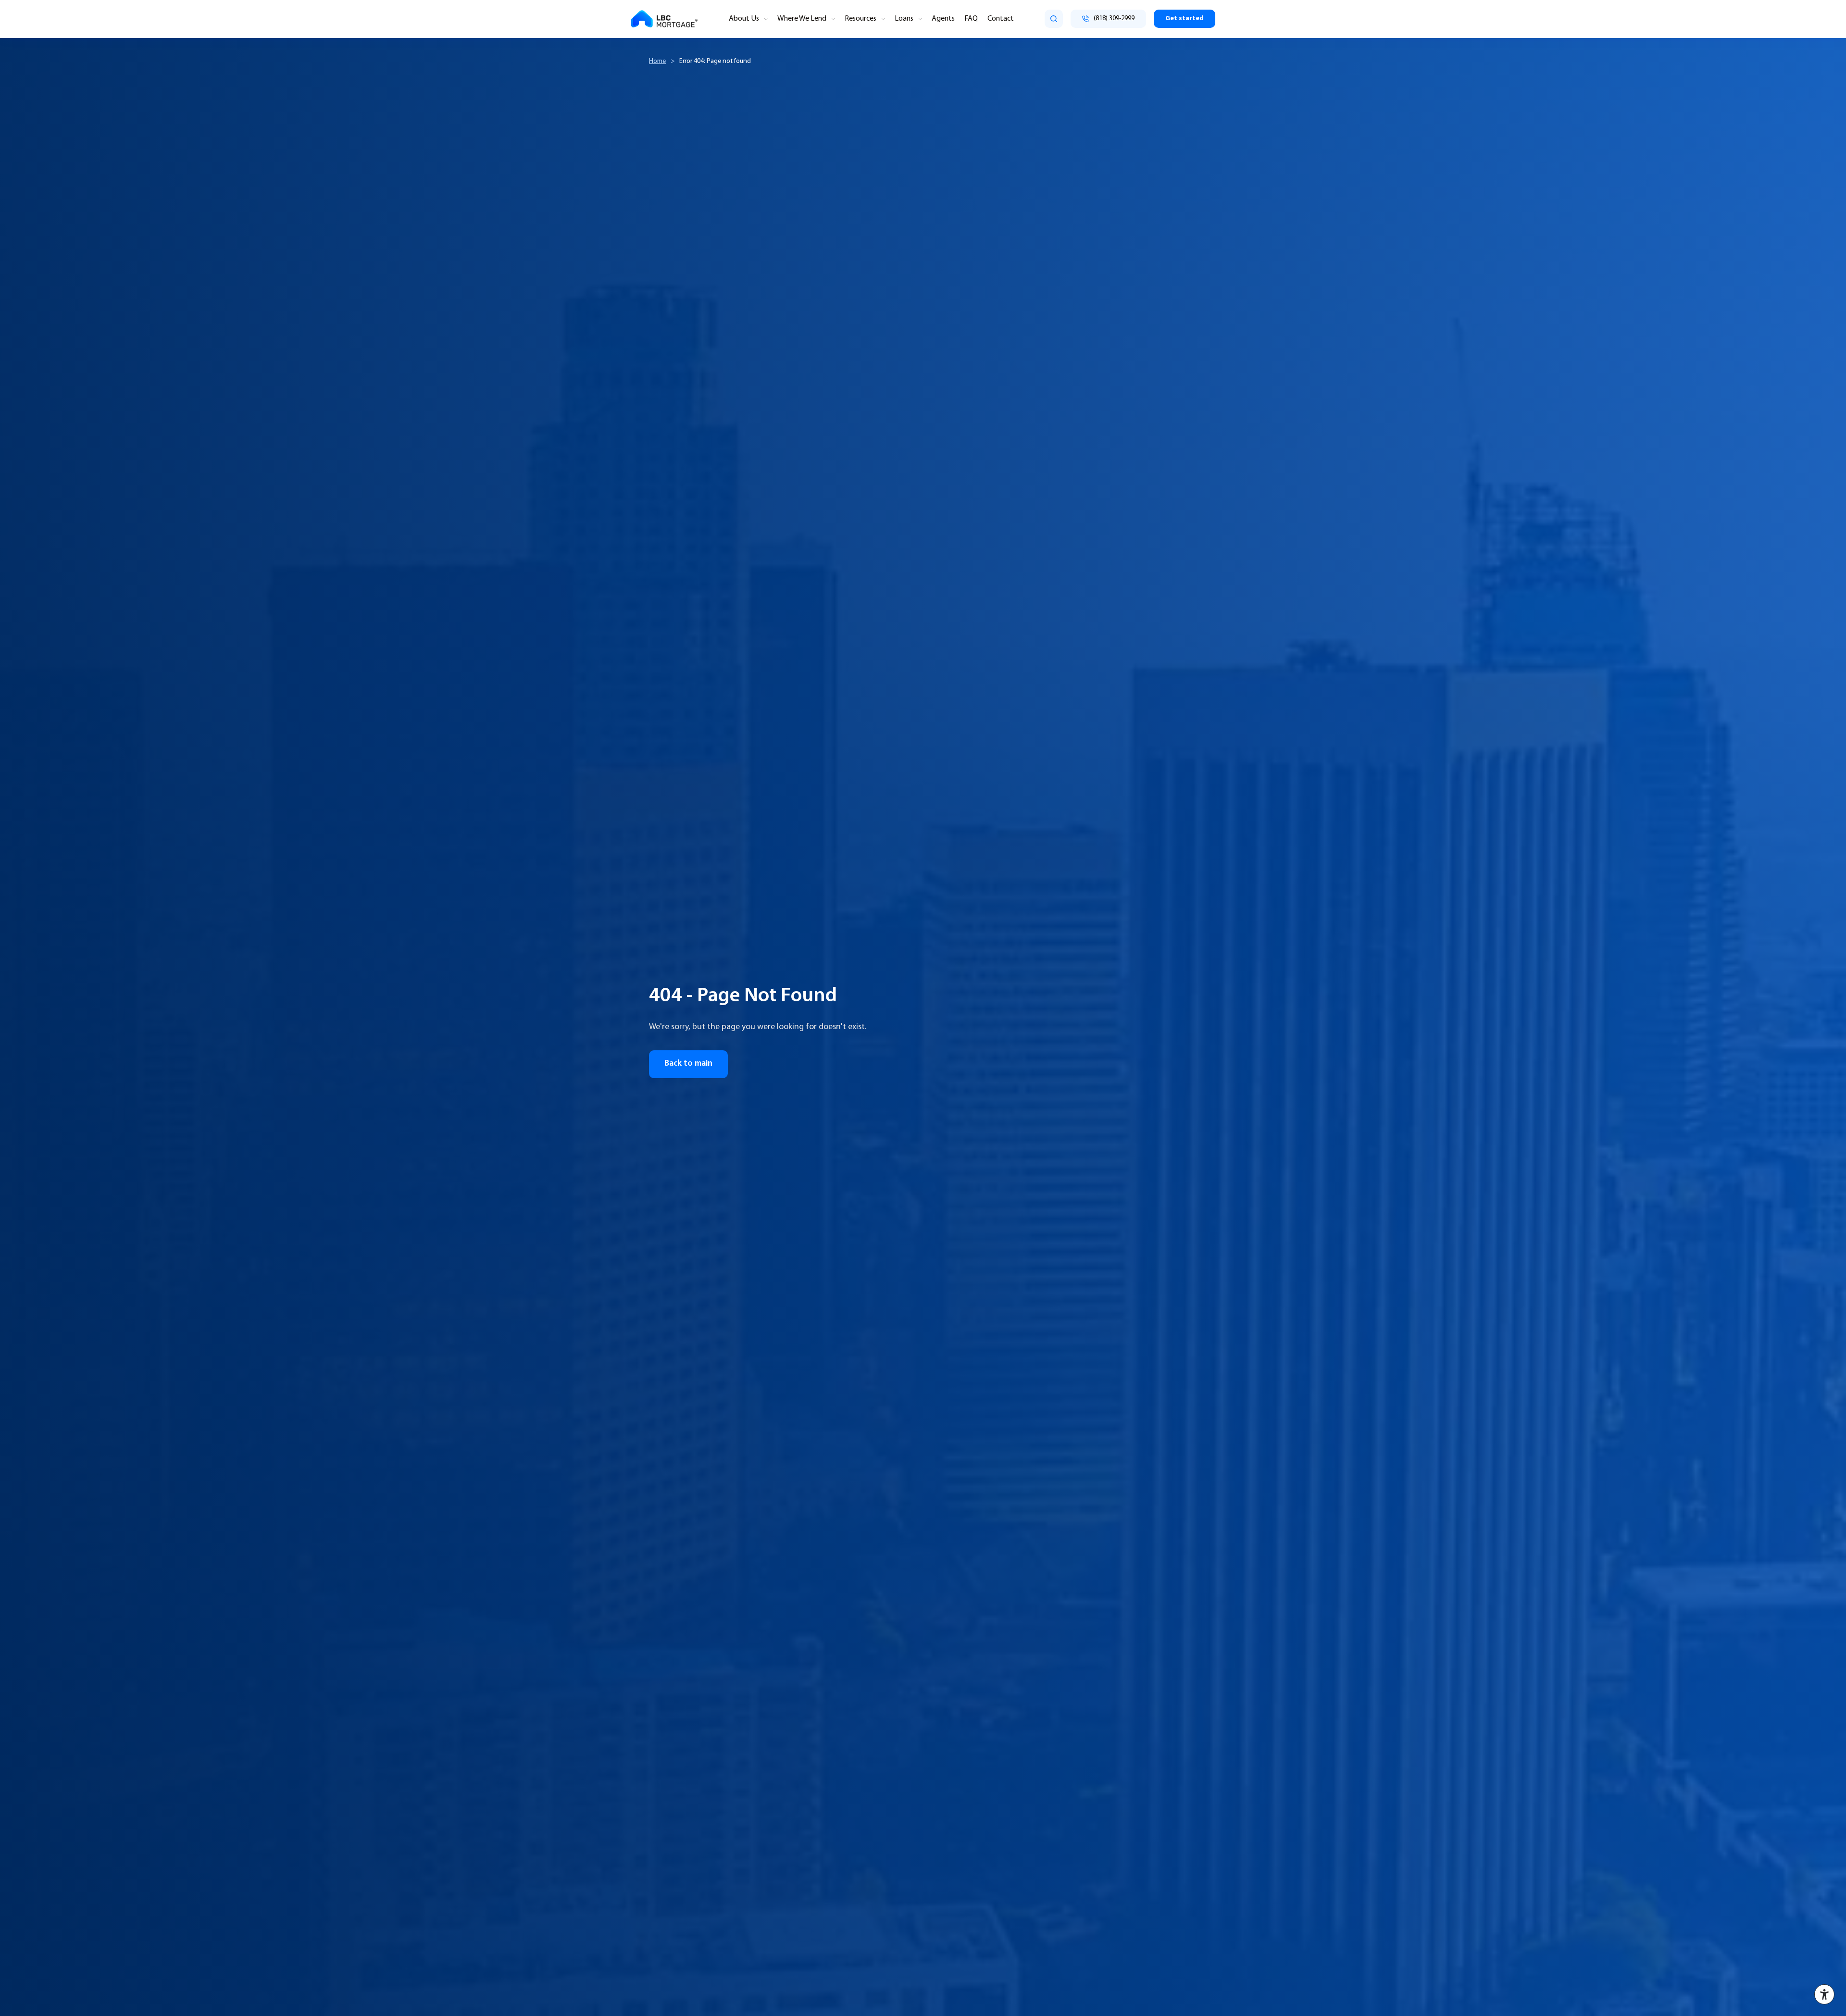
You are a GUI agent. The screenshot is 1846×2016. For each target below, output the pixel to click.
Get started (1185, 19)
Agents (943, 19)
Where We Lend (802, 19)
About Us (744, 19)
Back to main (688, 1064)
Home (657, 61)
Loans (904, 19)
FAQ (971, 19)
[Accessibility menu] (1824, 1994)
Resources (861, 19)
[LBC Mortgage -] (664, 19)
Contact (1001, 19)
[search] (1054, 19)
